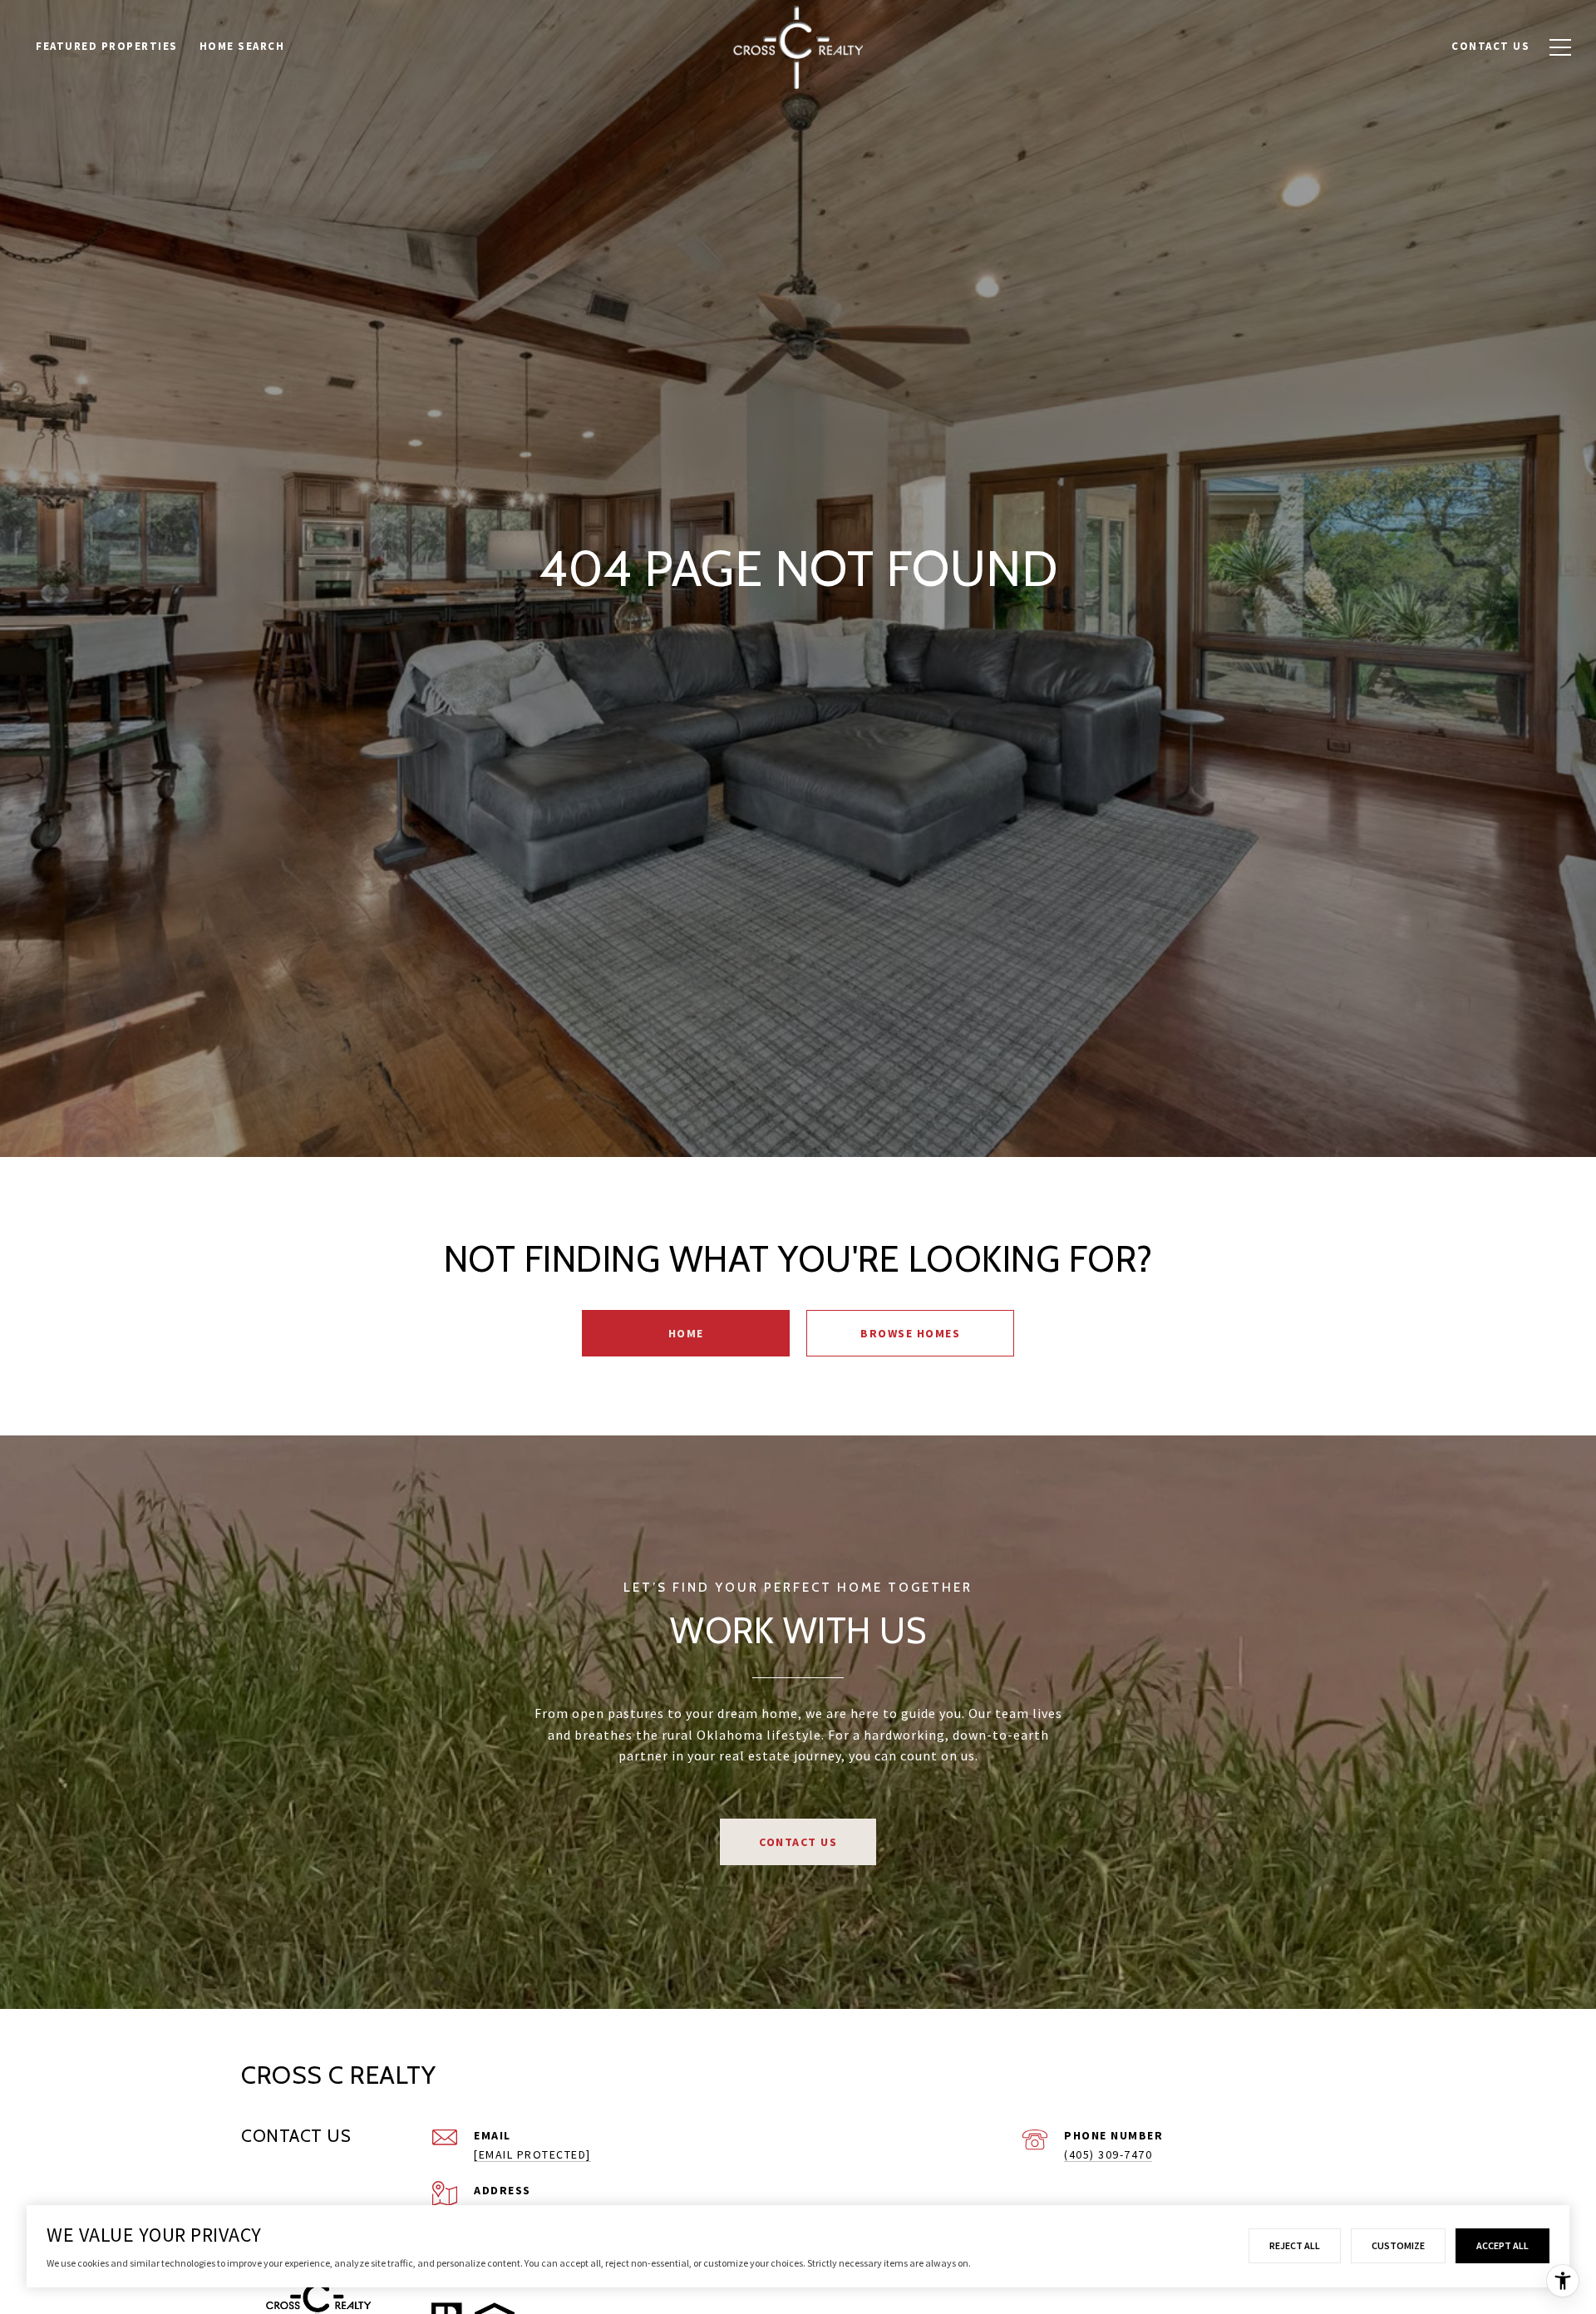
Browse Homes (910, 1333)
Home (686, 1333)
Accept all (1502, 2245)
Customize (1398, 2245)
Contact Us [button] (798, 1842)
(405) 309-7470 (1108, 2154)
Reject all (1295, 2245)
